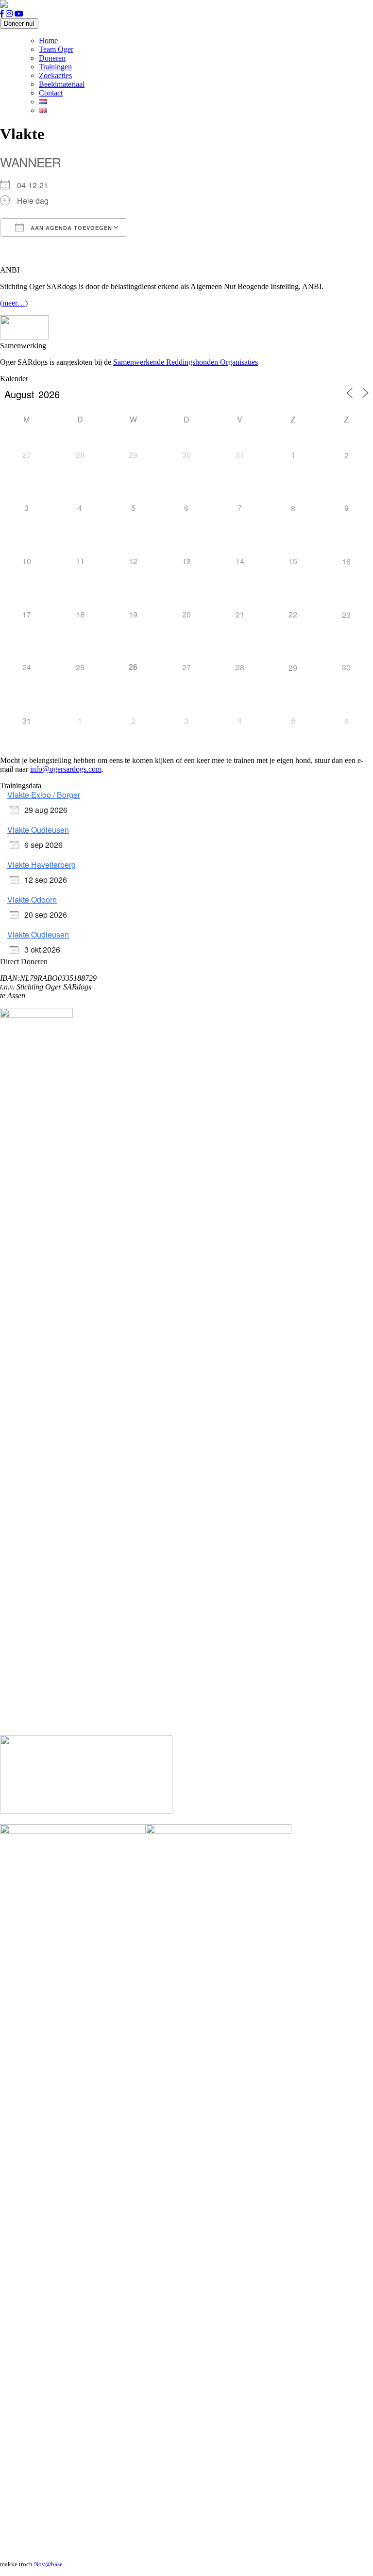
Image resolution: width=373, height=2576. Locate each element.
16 (346, 561)
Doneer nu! (19, 24)
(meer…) (14, 303)
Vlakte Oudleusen (38, 830)
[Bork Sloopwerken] (86, 1811)
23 (346, 615)
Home (48, 41)
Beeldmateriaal (62, 84)
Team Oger (56, 49)
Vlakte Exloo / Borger (44, 795)
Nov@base (48, 2564)
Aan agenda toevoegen (70, 228)
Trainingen (55, 67)
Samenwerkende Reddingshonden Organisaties (186, 362)
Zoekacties (55, 75)
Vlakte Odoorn (32, 899)
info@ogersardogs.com (66, 769)
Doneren (52, 58)
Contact (51, 93)
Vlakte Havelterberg (42, 865)
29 (293, 668)
